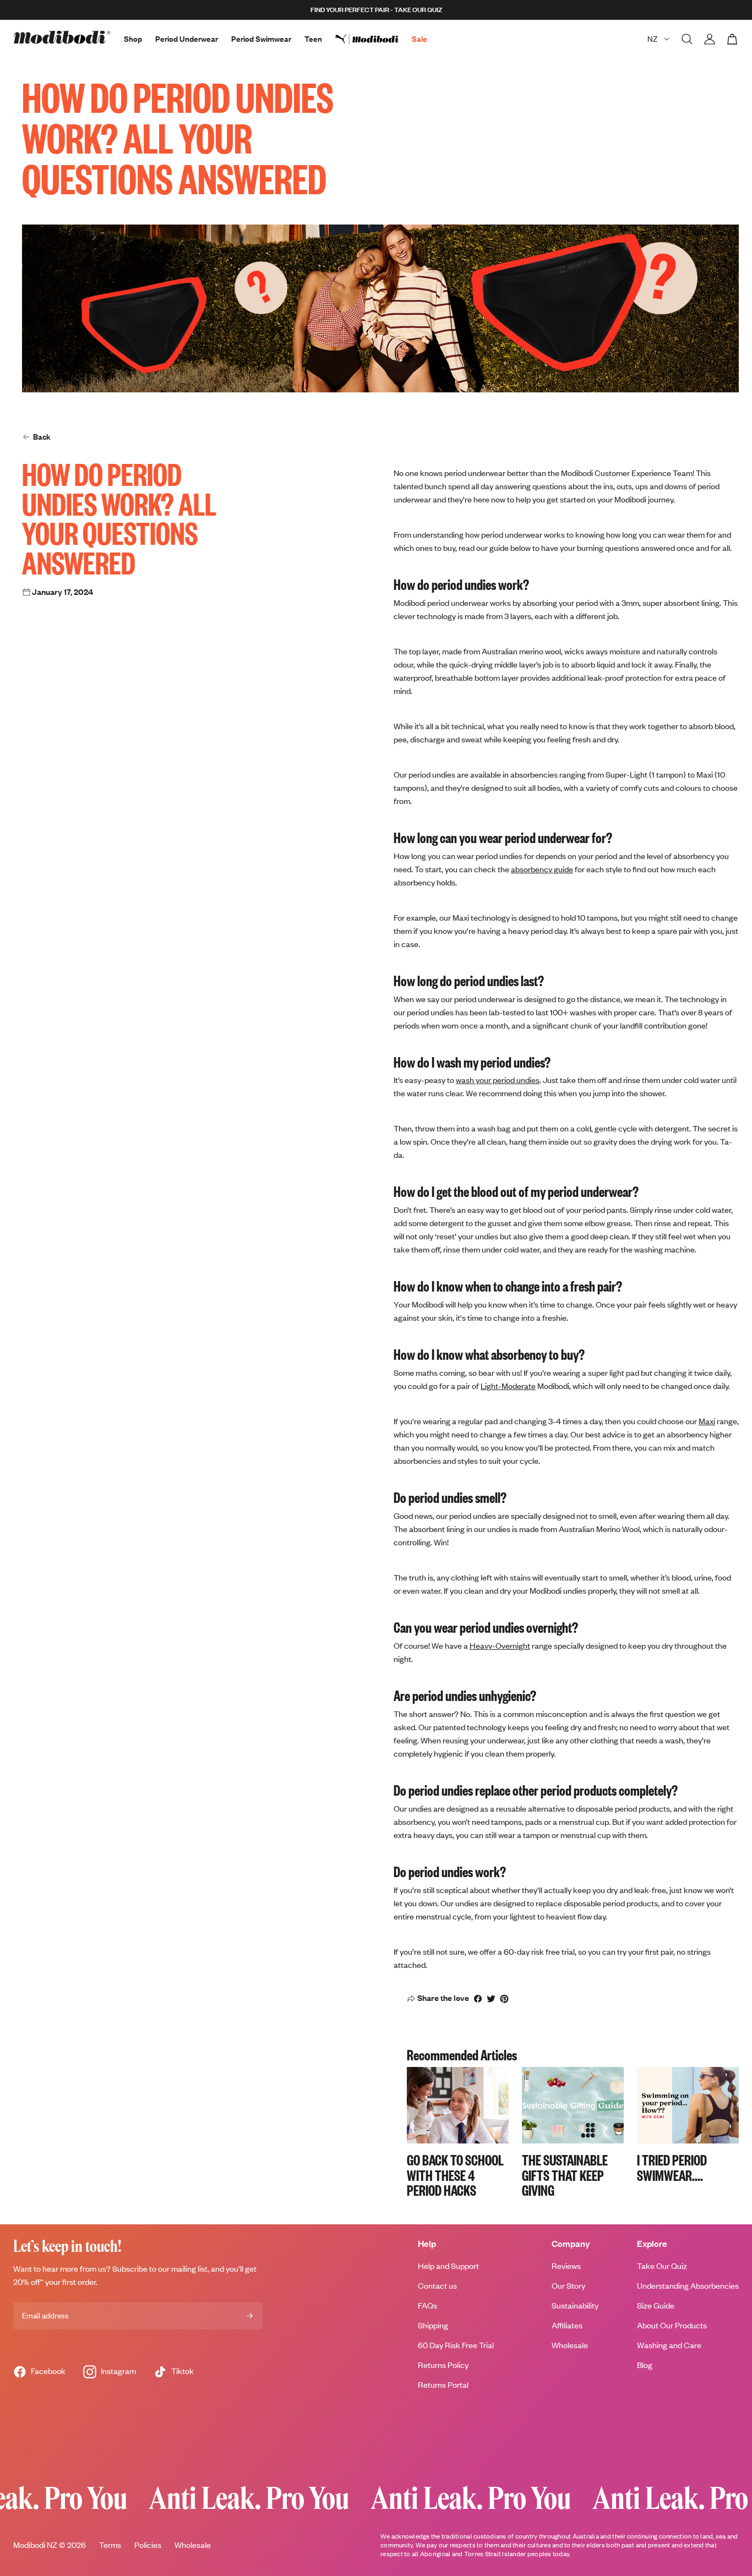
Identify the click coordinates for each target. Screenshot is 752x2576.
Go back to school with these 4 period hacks (455, 2175)
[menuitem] (374, 39)
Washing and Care (669, 2345)
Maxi (707, 1421)
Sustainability (575, 2306)
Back (42, 437)
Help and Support (448, 2266)
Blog (645, 2365)
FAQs (427, 2306)
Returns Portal (443, 2385)
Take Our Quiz (662, 2266)
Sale (419, 39)
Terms (110, 2545)
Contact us (437, 2286)
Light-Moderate (508, 1386)
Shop (133, 39)
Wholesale (570, 2345)
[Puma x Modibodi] (374, 39)
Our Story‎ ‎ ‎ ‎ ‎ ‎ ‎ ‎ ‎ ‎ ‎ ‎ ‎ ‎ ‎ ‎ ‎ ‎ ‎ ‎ (584, 2286)
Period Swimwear (261, 39)
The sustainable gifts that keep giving (565, 2175)
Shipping (433, 2325)
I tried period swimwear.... (672, 2167)
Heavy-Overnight (500, 1646)
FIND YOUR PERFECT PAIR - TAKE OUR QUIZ (376, 10)
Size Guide (656, 2306)
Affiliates (567, 2325)
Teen (313, 39)
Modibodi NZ (35, 2545)
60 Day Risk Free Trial (456, 2345)
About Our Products (672, 2325)
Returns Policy (443, 2365)
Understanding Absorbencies (688, 2286)
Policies (148, 2545)
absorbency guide (542, 869)
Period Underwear (187, 39)
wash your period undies (498, 1080)
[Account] (710, 39)
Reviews (566, 2266)
